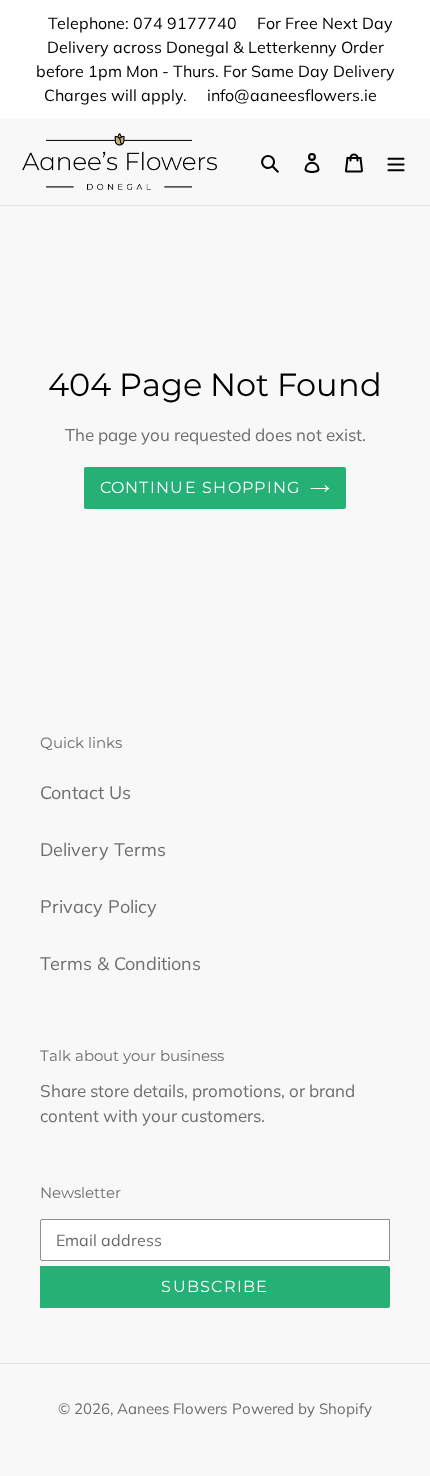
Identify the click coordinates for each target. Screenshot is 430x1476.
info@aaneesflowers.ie (292, 95)
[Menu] (396, 161)
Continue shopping (200, 487)
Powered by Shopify (302, 1408)
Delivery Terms (103, 849)
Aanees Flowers (172, 1408)
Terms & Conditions (120, 963)
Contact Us (85, 792)
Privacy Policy (98, 906)
